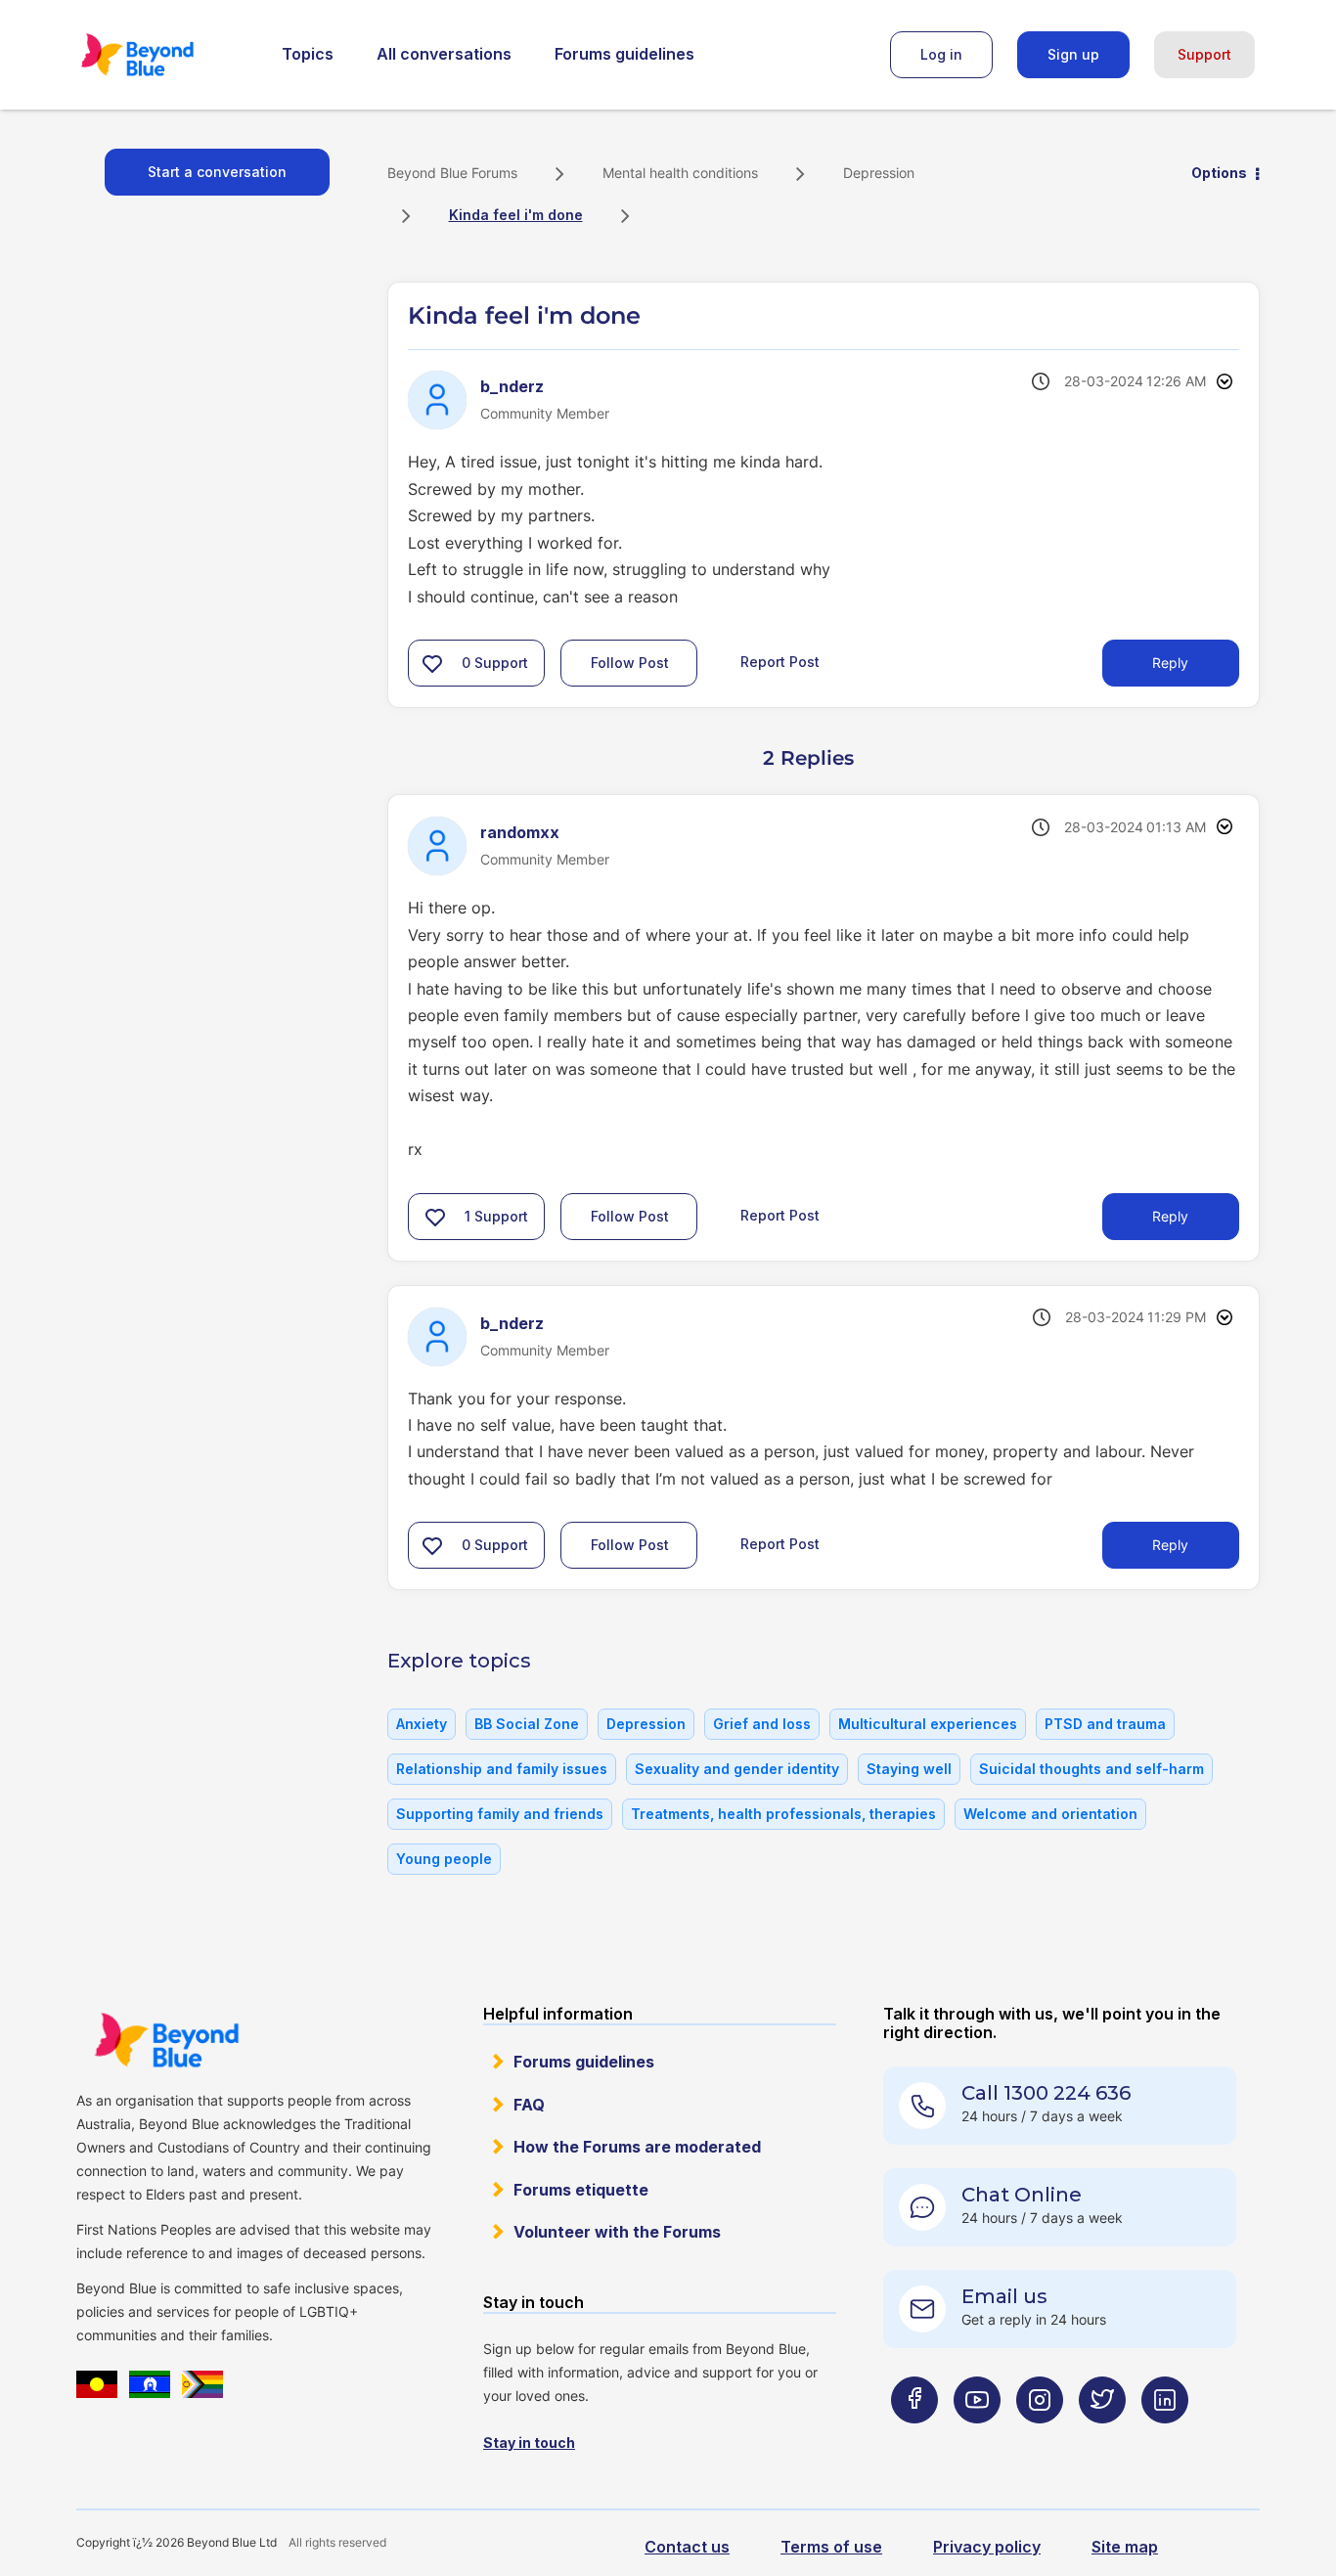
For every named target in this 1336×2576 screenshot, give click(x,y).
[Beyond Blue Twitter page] (1102, 2438)
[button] (432, 663)
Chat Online (1022, 2195)
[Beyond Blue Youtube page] (977, 2438)
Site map (1125, 2547)
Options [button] (1219, 173)
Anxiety (422, 1724)
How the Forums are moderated (637, 2147)
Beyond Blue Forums (164, 55)
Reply (1170, 663)
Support (1204, 54)
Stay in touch (529, 2443)
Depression (879, 173)
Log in (941, 54)
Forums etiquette (581, 2190)
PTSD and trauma (1105, 1724)
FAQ (529, 2105)
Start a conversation (217, 172)
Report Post (780, 662)
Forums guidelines (624, 54)
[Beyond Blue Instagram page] (1040, 2438)
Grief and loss (762, 1724)
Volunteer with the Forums (617, 2232)
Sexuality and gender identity (737, 1769)
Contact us (687, 2547)
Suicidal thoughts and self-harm (1091, 1769)
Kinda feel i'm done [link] (516, 215)
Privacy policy (987, 2547)
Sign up (1073, 54)
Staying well (909, 1769)
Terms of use (831, 2547)
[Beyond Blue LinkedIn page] (1165, 2438)
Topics (308, 54)
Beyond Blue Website (166, 2040)
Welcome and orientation (1050, 1814)
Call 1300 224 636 (1046, 2093)
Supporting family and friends (500, 1814)
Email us (1004, 2296)
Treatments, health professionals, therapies (783, 1814)
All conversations (444, 54)
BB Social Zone (527, 1724)
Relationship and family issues (502, 1769)
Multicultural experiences (928, 1724)
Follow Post (630, 663)
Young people (444, 1859)
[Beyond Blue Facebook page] (914, 2438)
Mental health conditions (680, 173)
